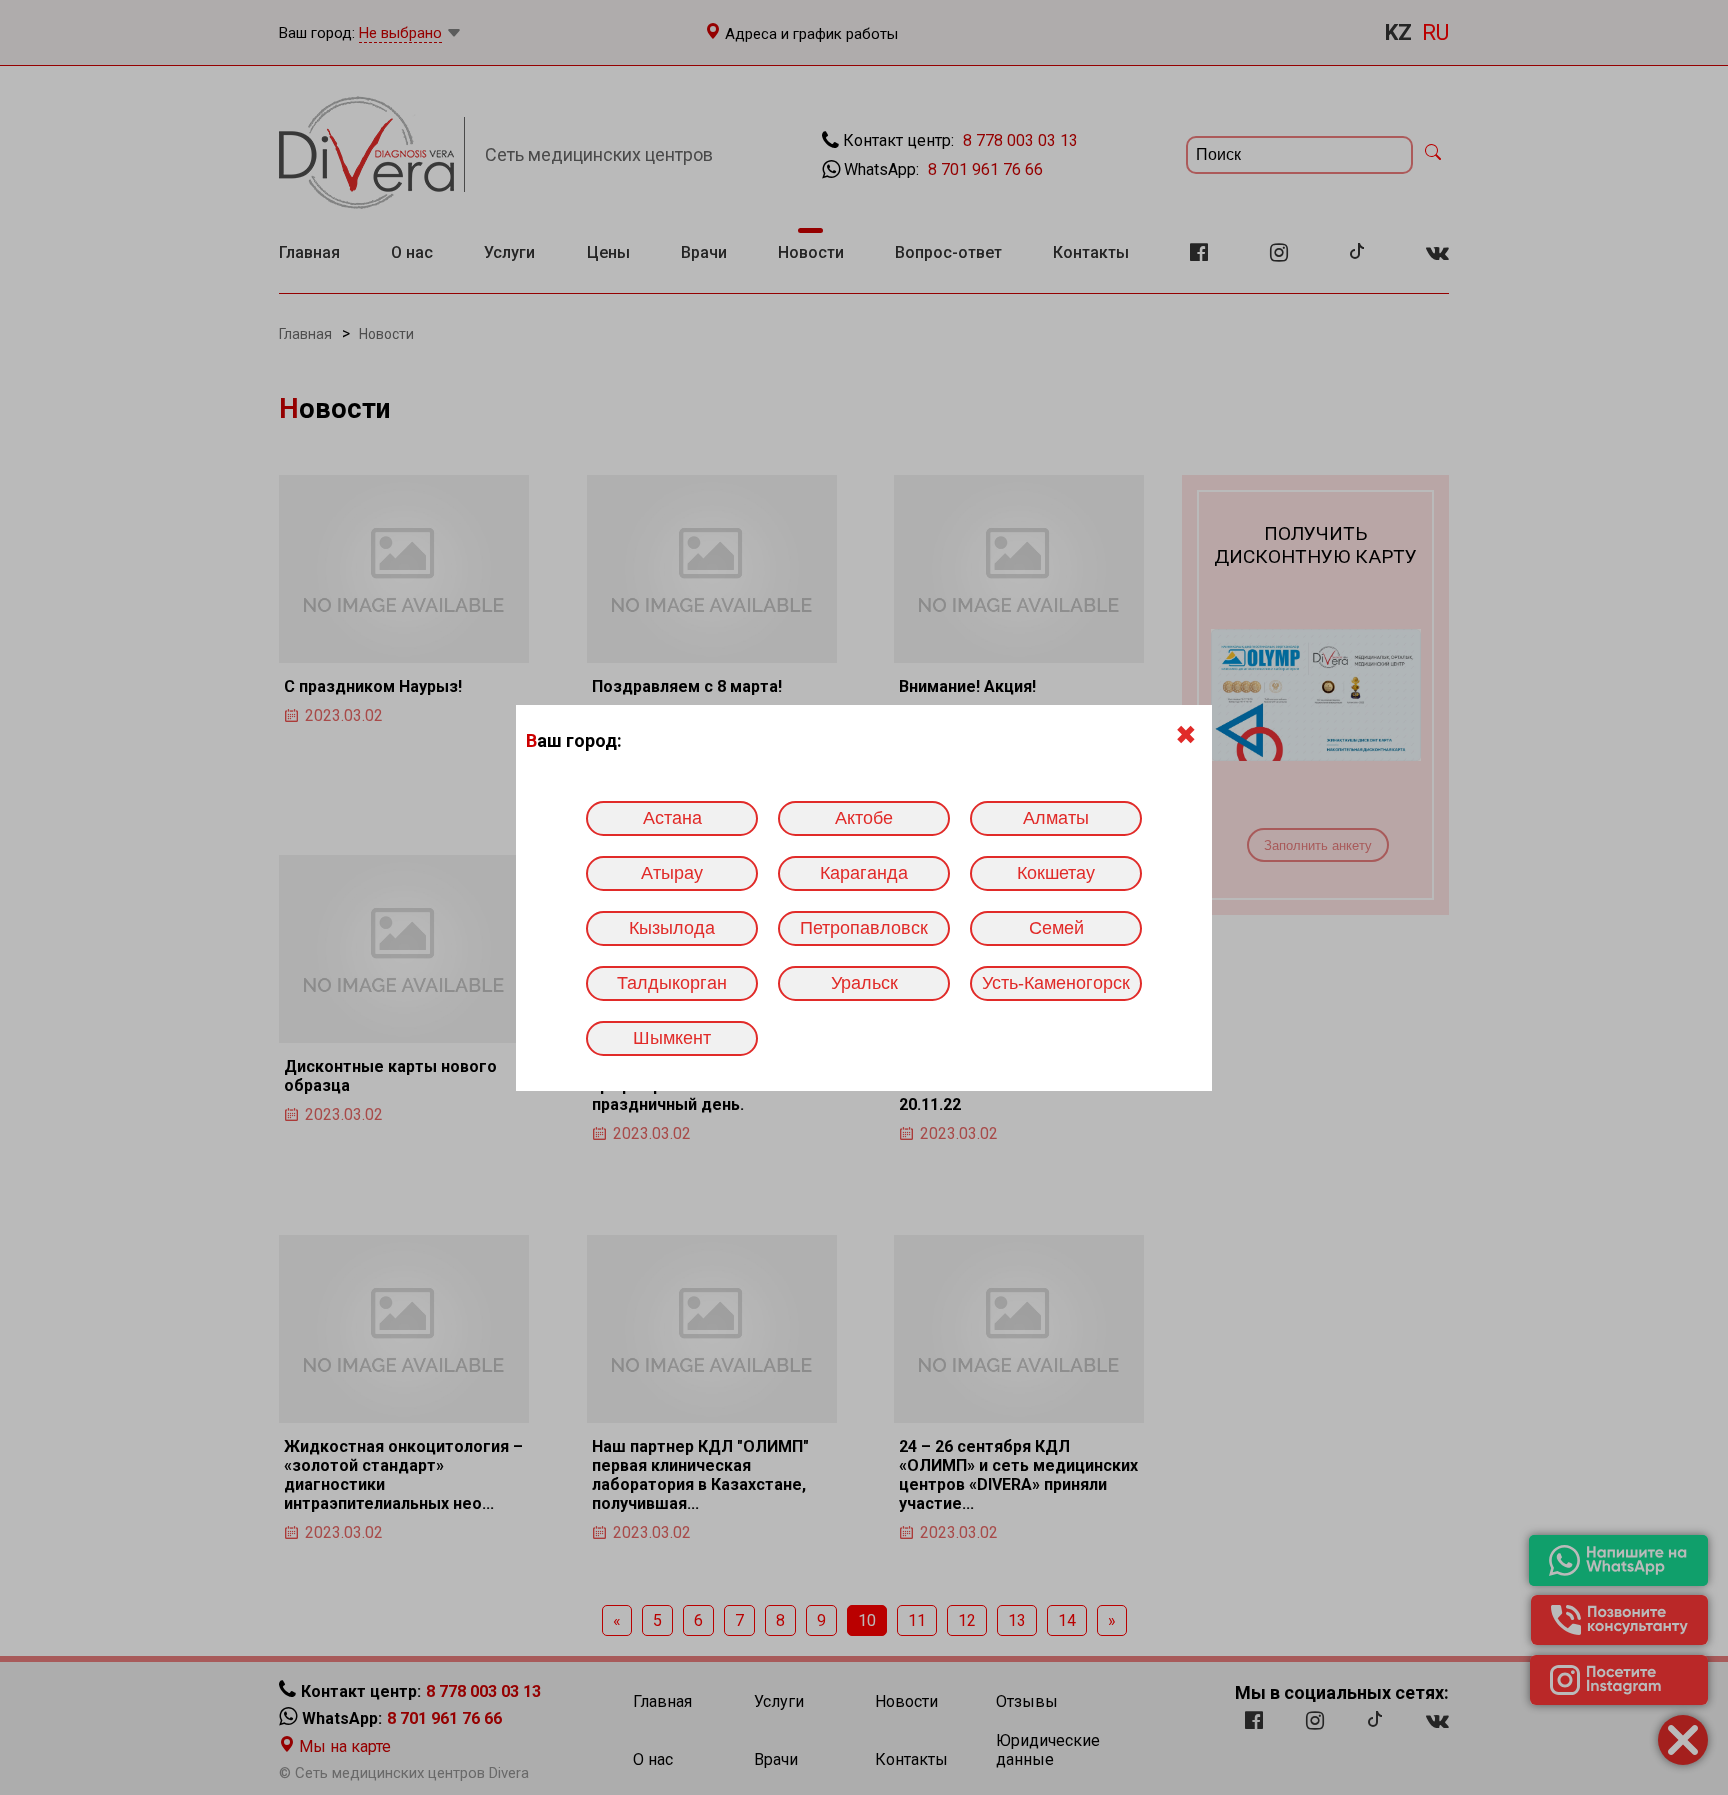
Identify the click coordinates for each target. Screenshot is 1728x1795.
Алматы (1056, 818)
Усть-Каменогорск (1056, 983)
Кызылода (672, 928)
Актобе (864, 818)
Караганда (864, 873)
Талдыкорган (672, 983)
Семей (1056, 928)
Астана (672, 818)
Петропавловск (864, 928)
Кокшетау (1056, 873)
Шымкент (672, 1038)
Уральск (864, 983)
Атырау (672, 873)
